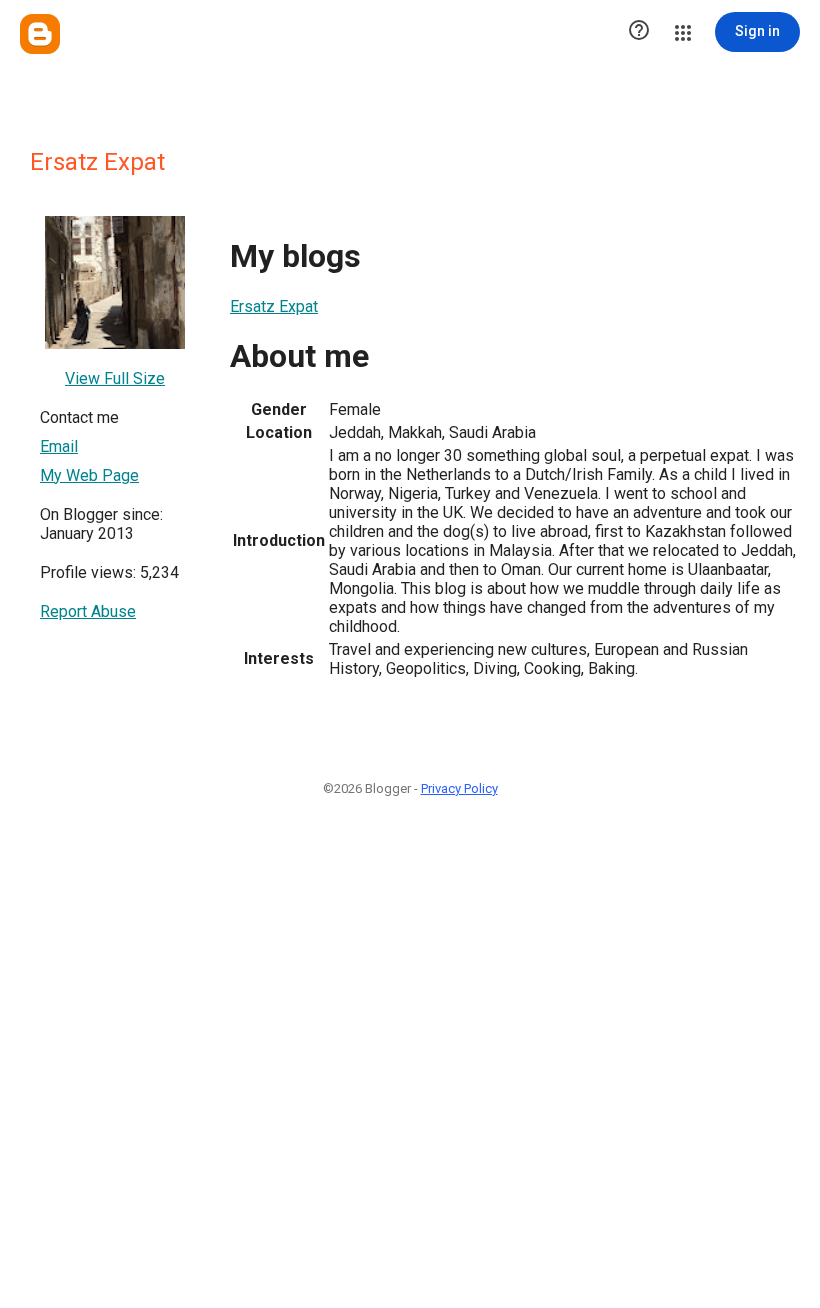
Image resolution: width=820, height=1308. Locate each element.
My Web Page (89, 475)
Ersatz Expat (274, 306)
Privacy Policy (459, 788)
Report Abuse (88, 611)
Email (59, 446)
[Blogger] (40, 34)
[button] (639, 32)
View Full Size (115, 378)
